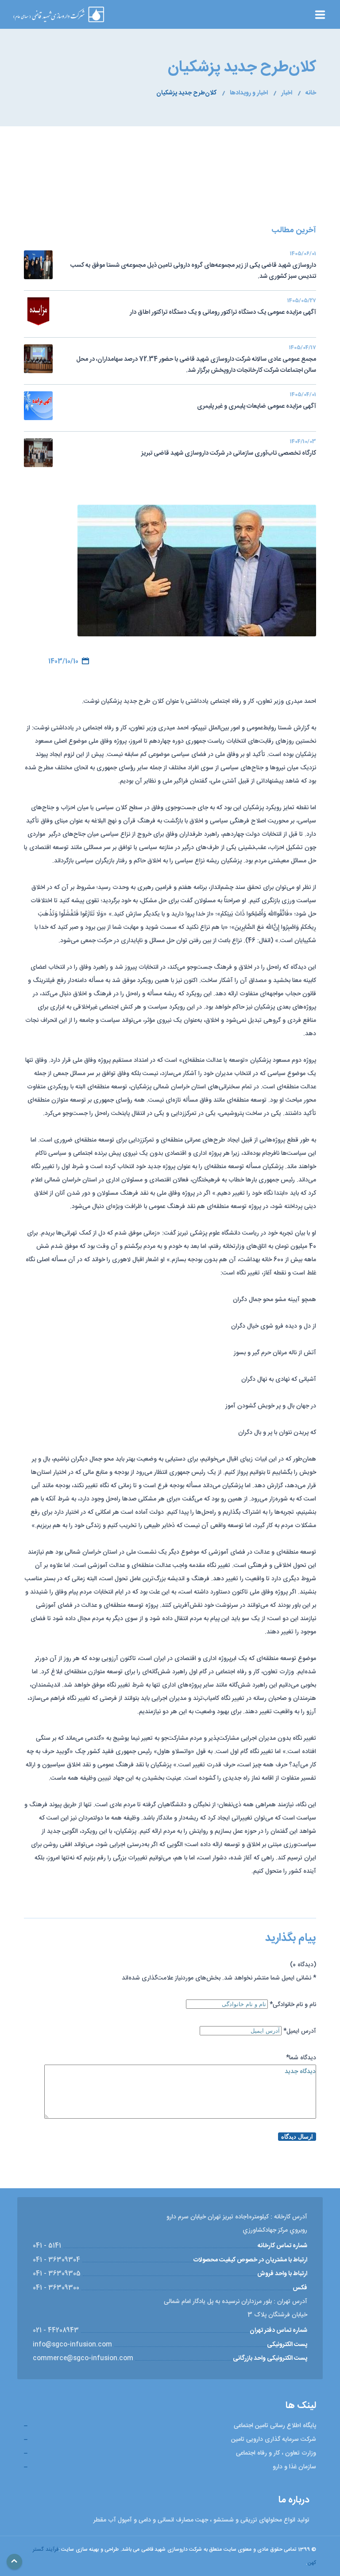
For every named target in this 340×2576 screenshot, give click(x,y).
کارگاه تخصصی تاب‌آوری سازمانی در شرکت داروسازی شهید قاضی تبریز (229, 448)
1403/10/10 (63, 662)
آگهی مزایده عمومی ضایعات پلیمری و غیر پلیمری (257, 401)
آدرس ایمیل (300, 2031)
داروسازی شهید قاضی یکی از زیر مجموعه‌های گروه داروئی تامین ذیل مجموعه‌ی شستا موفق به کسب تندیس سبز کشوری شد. (193, 266)
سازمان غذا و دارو (294, 2467)
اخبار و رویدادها (249, 93)
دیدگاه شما (301, 2058)
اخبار (287, 93)
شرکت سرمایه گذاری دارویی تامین (274, 2440)
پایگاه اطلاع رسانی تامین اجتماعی (275, 2426)
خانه (311, 93)
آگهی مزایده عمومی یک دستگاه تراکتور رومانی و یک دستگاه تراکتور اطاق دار (223, 308)
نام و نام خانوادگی (293, 2005)
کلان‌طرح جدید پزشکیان (186, 93)
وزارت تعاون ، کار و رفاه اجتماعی (276, 2453)
